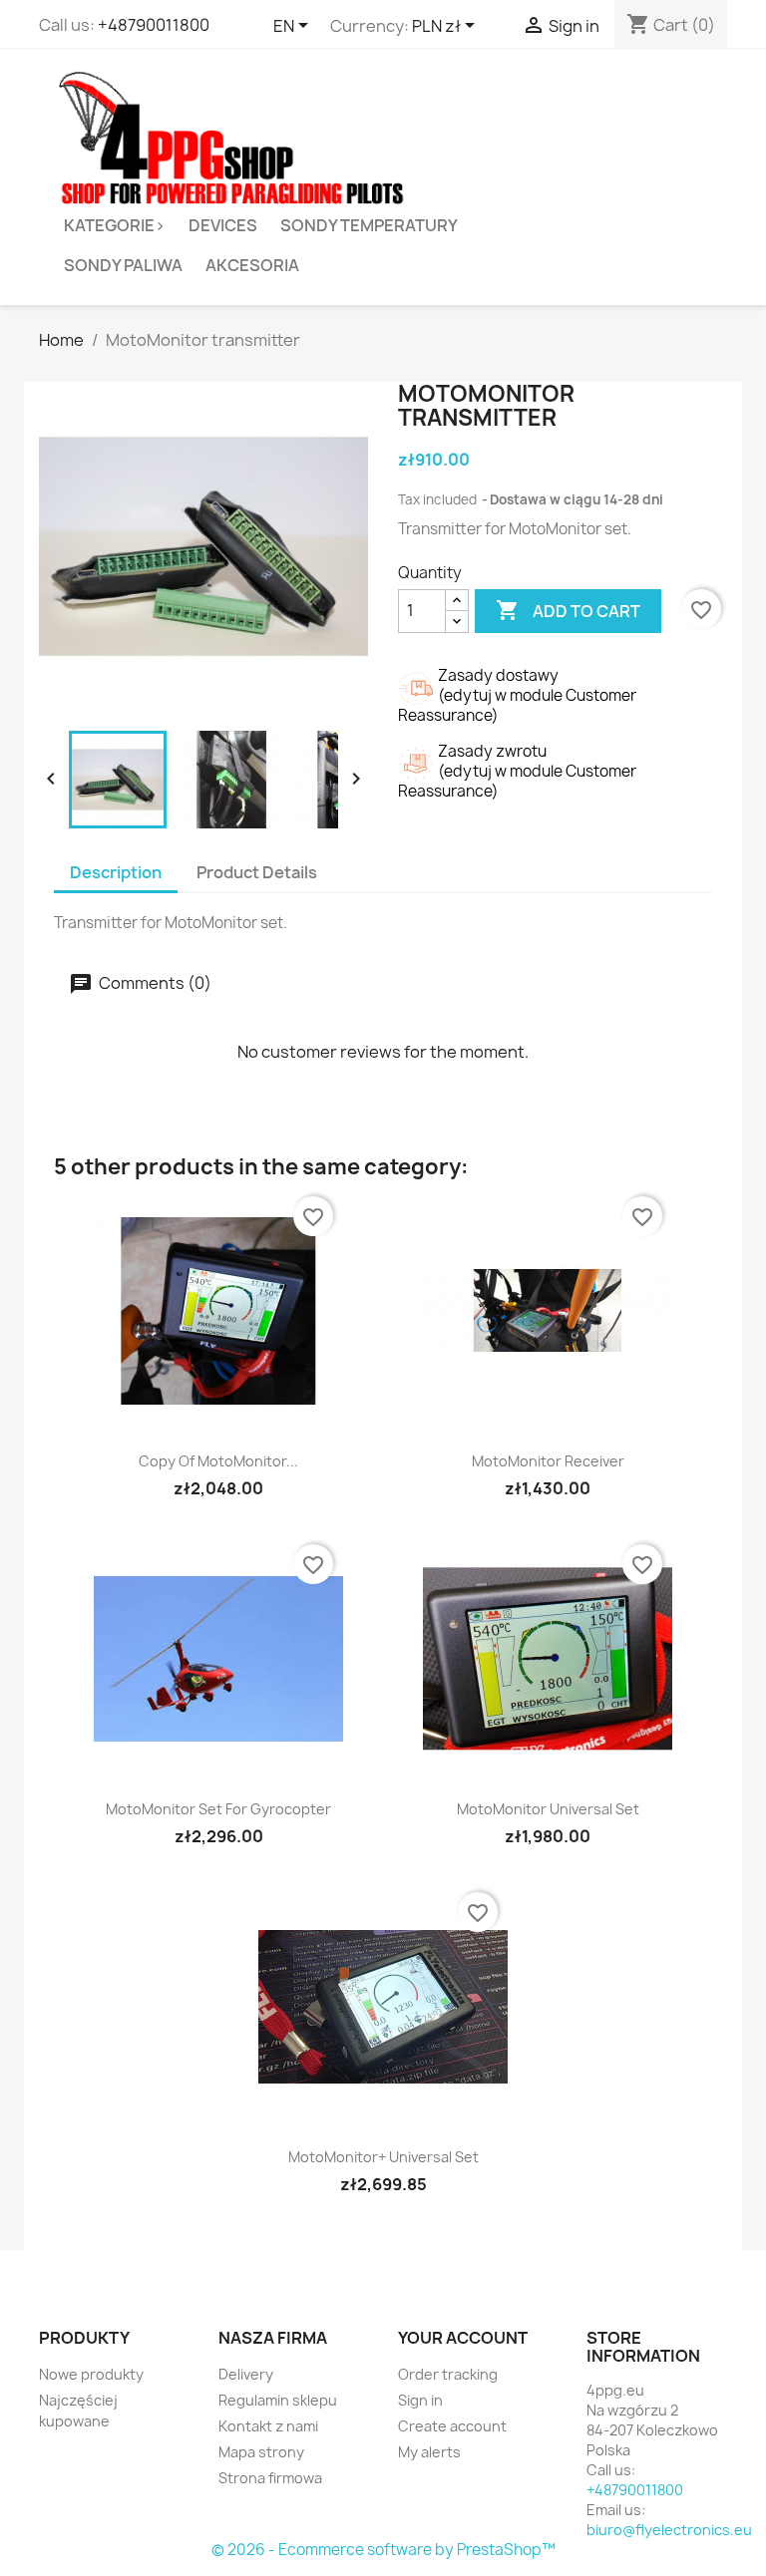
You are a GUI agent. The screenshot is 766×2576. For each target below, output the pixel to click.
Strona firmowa (270, 2478)
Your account (463, 2338)
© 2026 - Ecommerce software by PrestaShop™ (383, 2550)
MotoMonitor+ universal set (383, 2157)
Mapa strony (261, 2452)
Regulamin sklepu (278, 2400)
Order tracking (448, 2374)
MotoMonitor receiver (548, 1461)
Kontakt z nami (268, 2426)
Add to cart (568, 610)
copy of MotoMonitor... (218, 1461)
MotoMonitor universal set (548, 1809)
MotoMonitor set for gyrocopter (218, 1809)
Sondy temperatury (369, 225)
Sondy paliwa (123, 265)
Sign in (420, 2400)
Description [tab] (116, 872)
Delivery (246, 2374)
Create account (452, 2426)
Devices (223, 225)
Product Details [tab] (257, 872)
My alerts (429, 2452)
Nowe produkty (91, 2374)
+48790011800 (154, 25)
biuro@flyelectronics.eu (669, 2530)
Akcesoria (252, 265)
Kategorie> (115, 225)
